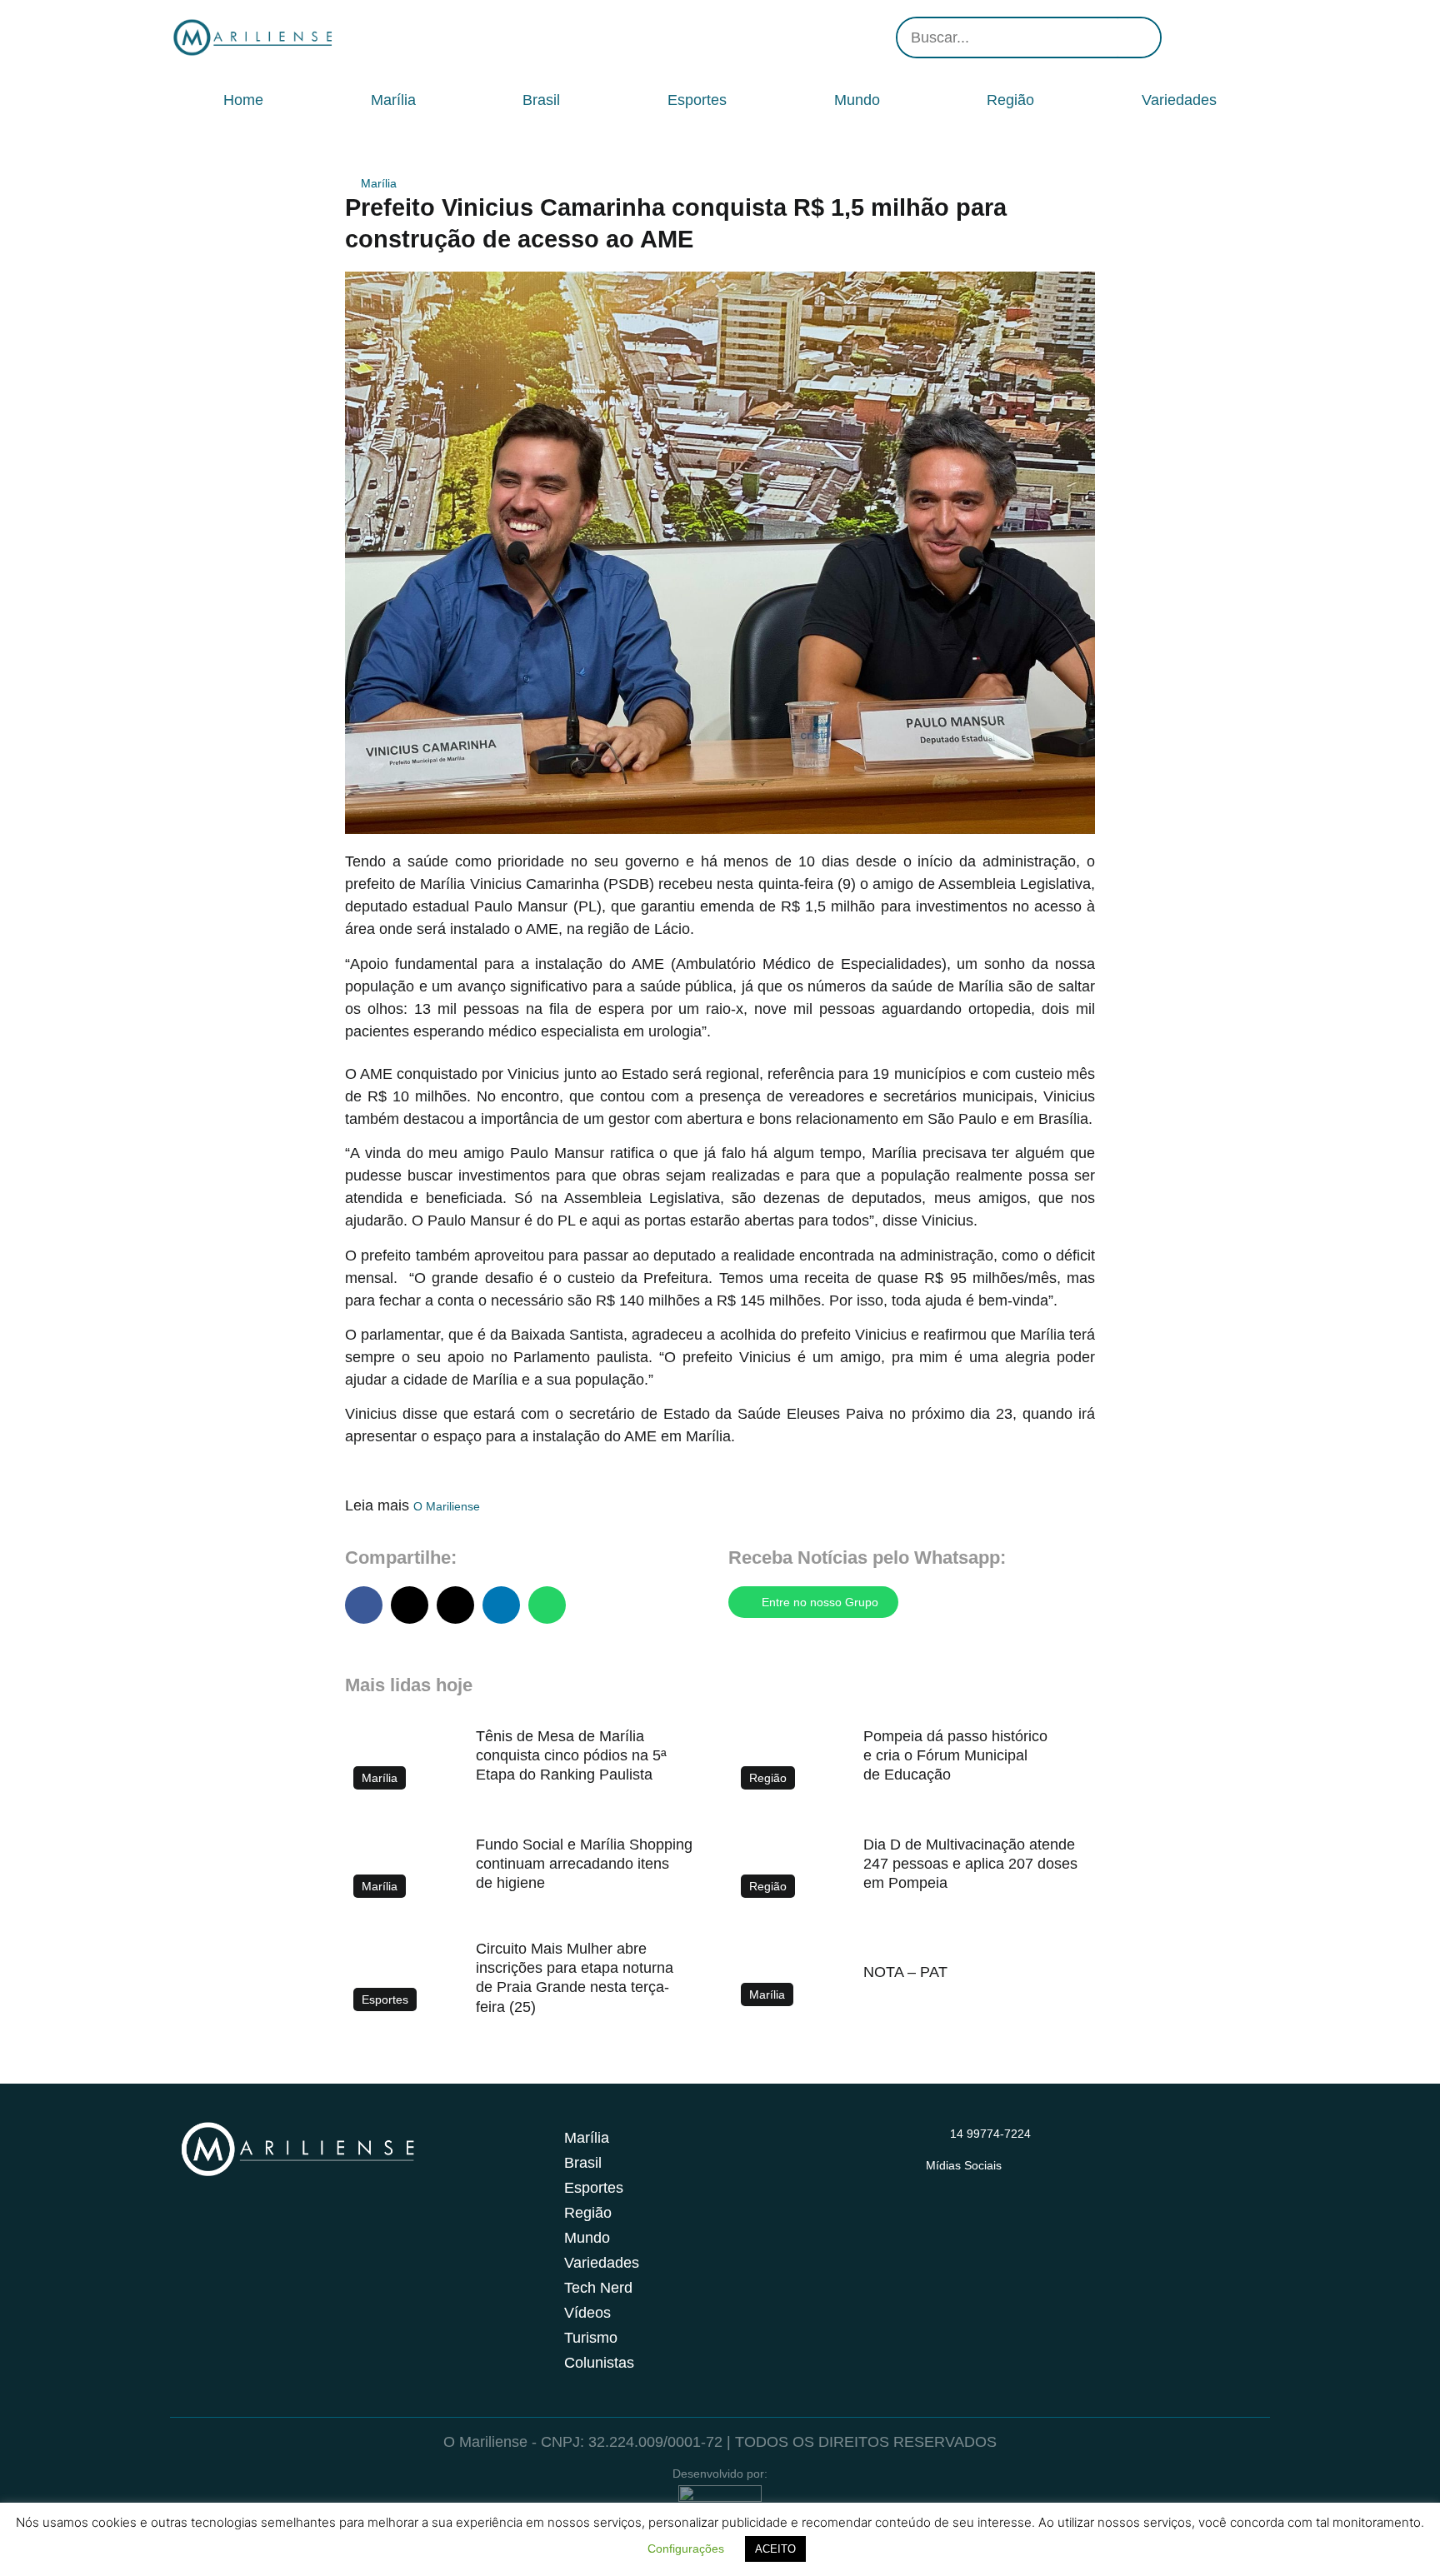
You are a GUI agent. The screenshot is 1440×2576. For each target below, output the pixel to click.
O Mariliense (447, 1506)
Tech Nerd (598, 2288)
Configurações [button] (686, 2549)
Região (1010, 100)
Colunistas (599, 2363)
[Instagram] (1178, 37)
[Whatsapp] (1253, 37)
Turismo (591, 2338)
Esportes (697, 100)
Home (243, 100)
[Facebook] (1203, 37)
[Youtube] (1228, 37)
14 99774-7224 (990, 2134)
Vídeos (587, 2313)
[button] (364, 1605)
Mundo (857, 100)
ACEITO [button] (775, 2549)
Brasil (541, 100)
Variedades (1179, 100)
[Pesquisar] (1139, 37)
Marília (393, 100)
